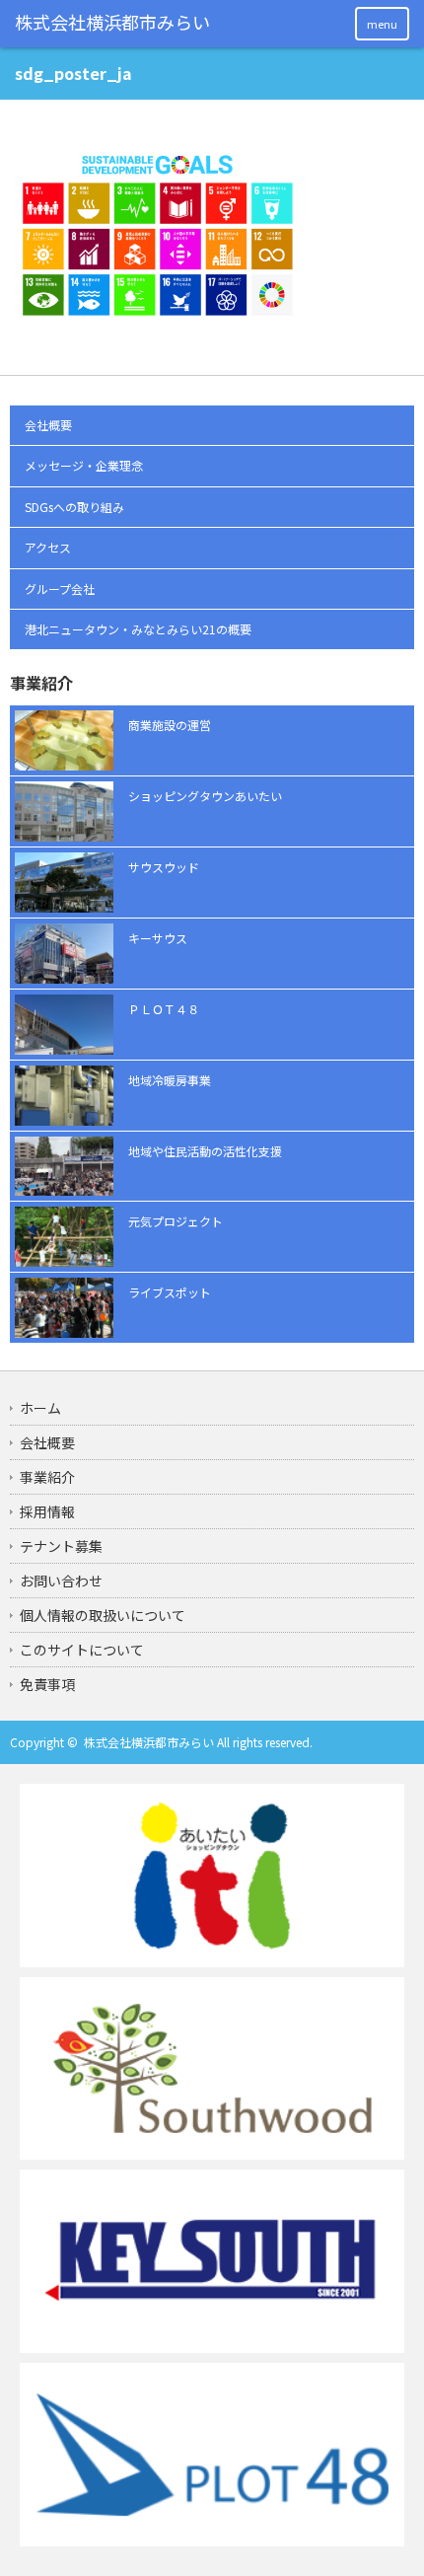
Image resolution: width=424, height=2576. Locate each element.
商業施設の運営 (170, 725)
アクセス (48, 547)
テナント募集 (61, 1546)
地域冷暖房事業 (170, 1080)
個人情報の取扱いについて (103, 1615)
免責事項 (47, 1684)
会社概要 (48, 425)
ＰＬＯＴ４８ (164, 1009)
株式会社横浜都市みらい (149, 1742)
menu (382, 24)
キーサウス (158, 938)
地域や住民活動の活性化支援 (205, 1151)
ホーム (40, 1408)
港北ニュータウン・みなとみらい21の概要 (138, 629)
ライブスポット (170, 1292)
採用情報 (47, 1511)
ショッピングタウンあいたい (205, 796)
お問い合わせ (61, 1581)
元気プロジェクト (176, 1221)
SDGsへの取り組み (74, 507)
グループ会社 (60, 589)
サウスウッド (164, 867)
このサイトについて (82, 1650)
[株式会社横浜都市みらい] (113, 23)
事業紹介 (47, 1477)
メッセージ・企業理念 (84, 465)
